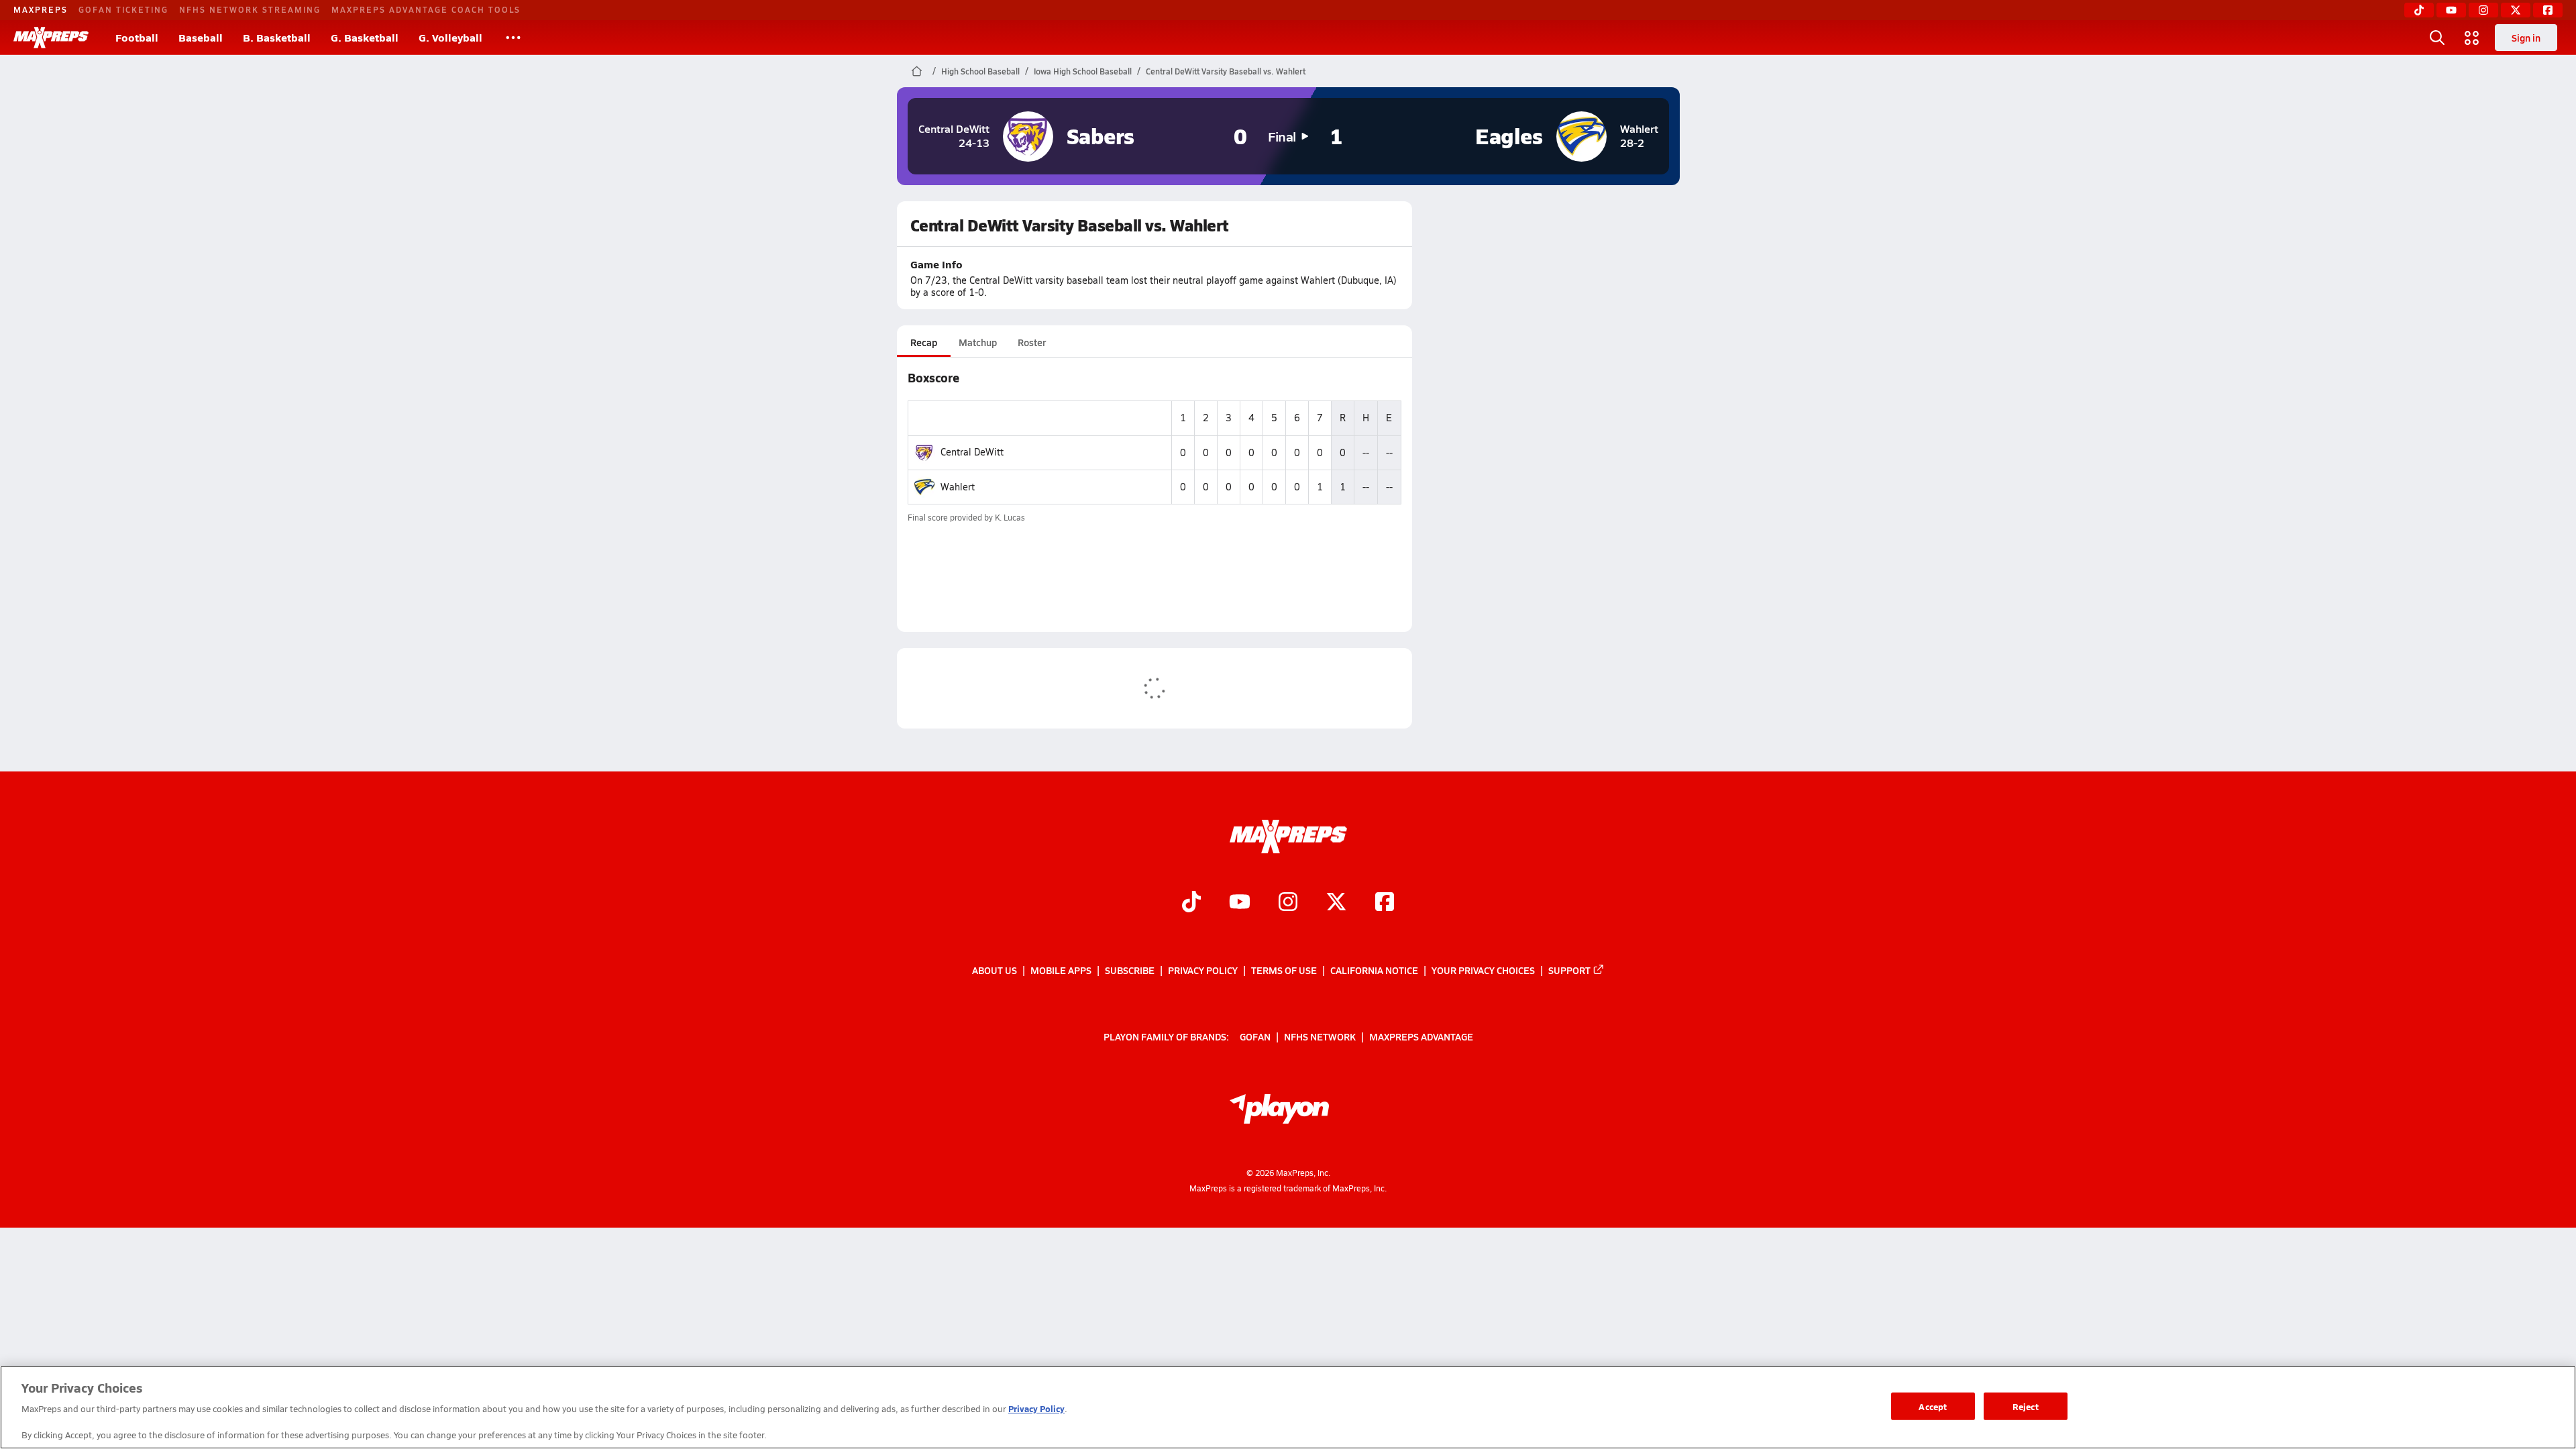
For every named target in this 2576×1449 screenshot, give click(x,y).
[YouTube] (2451, 10)
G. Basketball (365, 37)
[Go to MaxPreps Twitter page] (1336, 903)
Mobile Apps (1061, 970)
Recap (924, 342)
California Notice (1374, 970)
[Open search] (2437, 38)
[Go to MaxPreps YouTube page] (1240, 903)
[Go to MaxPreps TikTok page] (1191, 903)
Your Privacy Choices (1483, 970)
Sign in (2526, 38)
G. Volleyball (450, 37)
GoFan (1255, 1036)
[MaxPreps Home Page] (917, 71)
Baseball (201, 37)
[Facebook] (2548, 10)
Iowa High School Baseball (1083, 71)
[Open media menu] (2472, 38)
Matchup (978, 342)
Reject (2026, 1406)
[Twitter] (2516, 10)
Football (137, 37)
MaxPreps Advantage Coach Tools (426, 9)
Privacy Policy (1203, 970)
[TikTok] (2419, 10)
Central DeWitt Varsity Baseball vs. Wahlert (1226, 71)
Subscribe (1130, 970)
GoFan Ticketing (123, 9)
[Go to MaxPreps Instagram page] (1288, 903)
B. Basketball (277, 37)
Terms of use (1284, 970)
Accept (1933, 1406)
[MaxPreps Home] (51, 38)
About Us (995, 970)
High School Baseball (980, 71)
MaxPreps (41, 9)
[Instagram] (2483, 10)
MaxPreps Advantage (1421, 1036)
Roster (1032, 342)
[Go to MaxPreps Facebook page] (1385, 903)
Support (1569, 970)
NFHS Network (1320, 1036)
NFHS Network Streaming (250, 9)
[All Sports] (513, 38)
